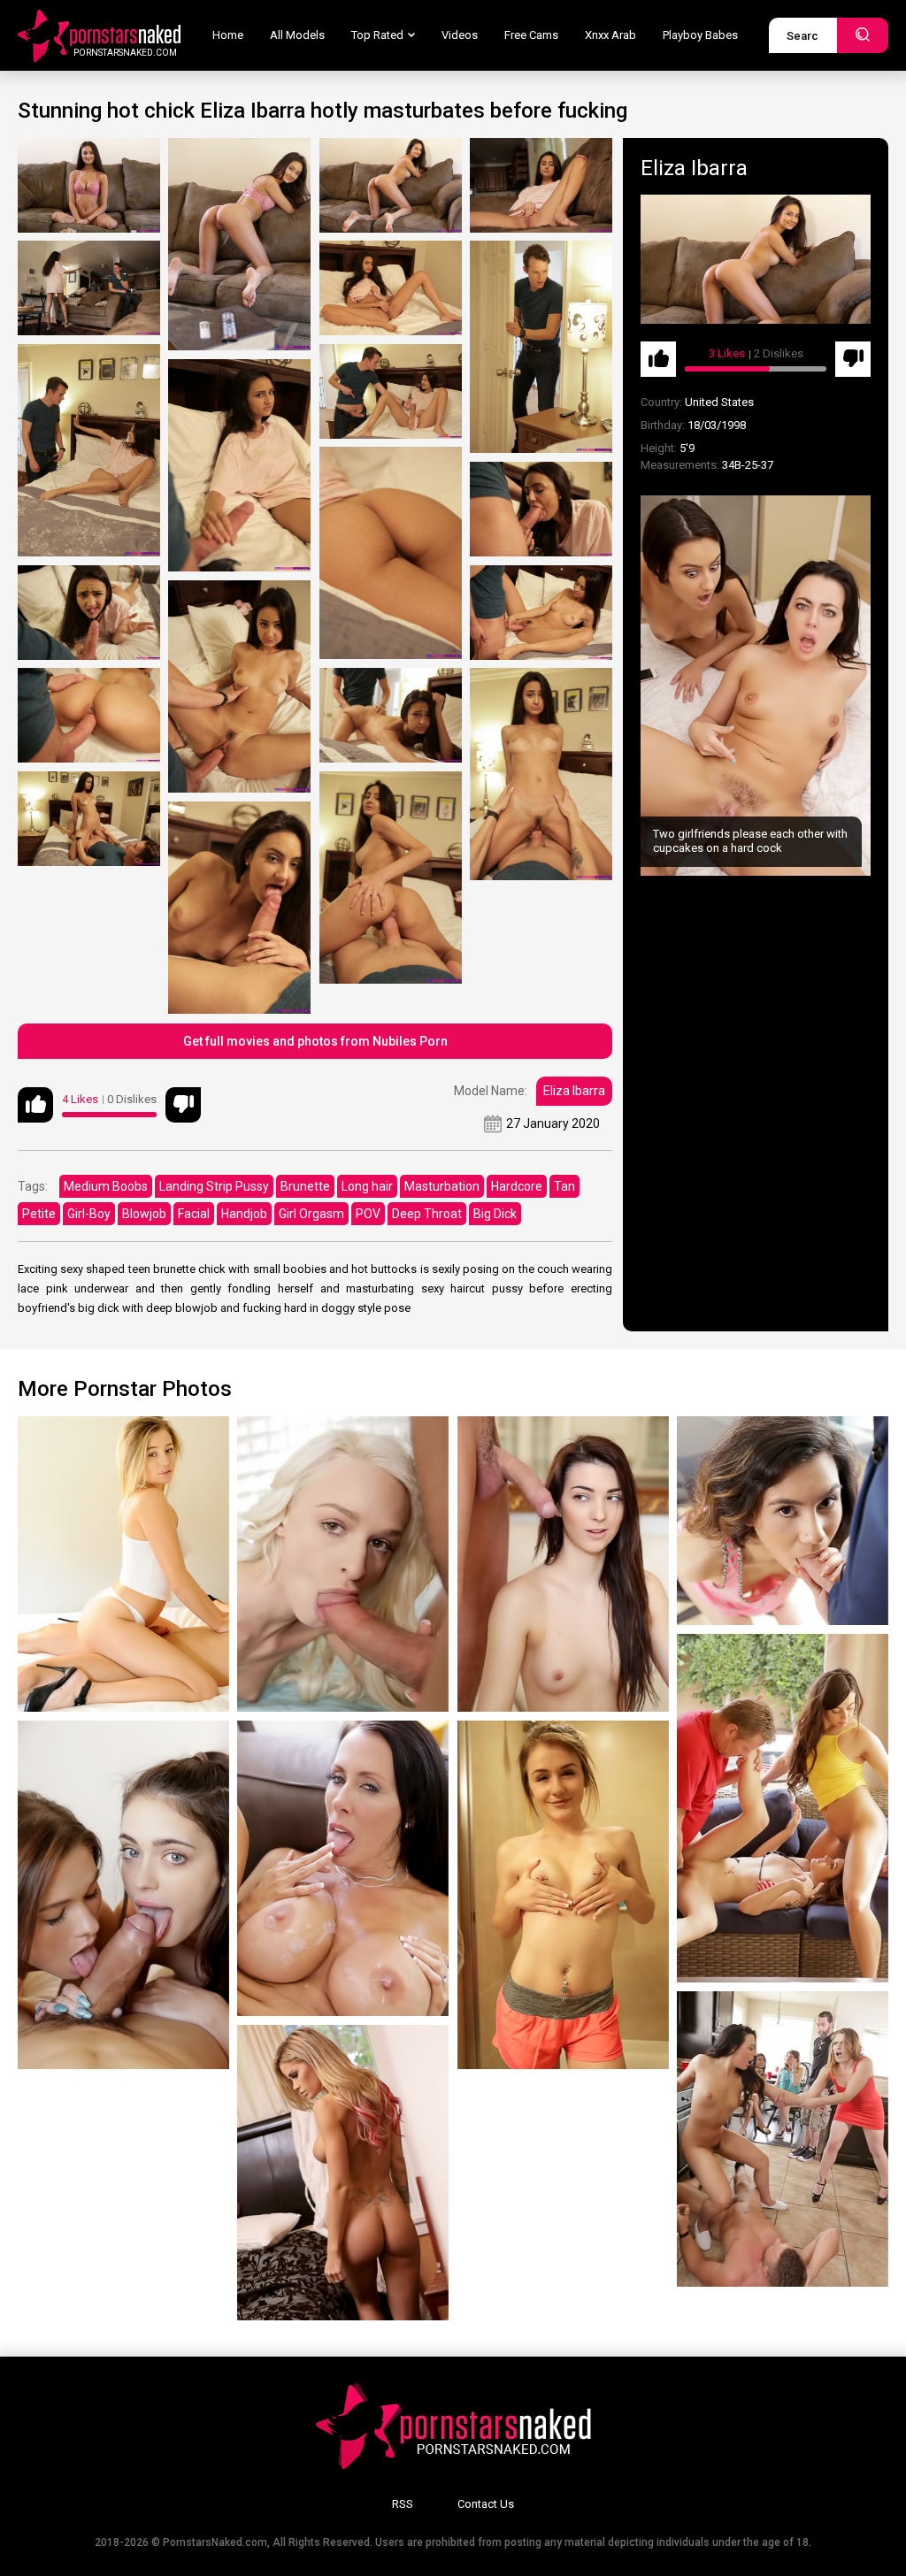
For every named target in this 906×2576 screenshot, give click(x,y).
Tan (564, 1186)
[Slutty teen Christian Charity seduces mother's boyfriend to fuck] (783, 1521)
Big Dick (495, 1214)
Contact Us (486, 2504)
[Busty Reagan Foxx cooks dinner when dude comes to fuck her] (343, 1868)
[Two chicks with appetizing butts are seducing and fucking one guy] (783, 1808)
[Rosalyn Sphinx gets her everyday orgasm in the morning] (563, 1895)
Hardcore (517, 1186)
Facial (194, 1214)
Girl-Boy (89, 1214)
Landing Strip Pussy (214, 1186)
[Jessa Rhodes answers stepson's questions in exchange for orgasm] (343, 2173)
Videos (460, 35)
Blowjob (144, 1214)
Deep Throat (427, 1214)
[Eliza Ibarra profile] (756, 259)
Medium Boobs (106, 1186)
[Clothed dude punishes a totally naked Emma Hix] (343, 1564)
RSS (403, 2504)
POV (368, 1214)
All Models (297, 35)
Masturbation (442, 1186)
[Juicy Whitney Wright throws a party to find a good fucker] (783, 2139)
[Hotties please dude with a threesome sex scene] (123, 1895)
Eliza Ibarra (574, 1091)
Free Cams (531, 35)
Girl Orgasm (311, 1214)
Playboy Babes (700, 35)
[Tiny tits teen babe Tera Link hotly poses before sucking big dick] (563, 1564)
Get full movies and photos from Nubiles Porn (315, 1041)
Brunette (305, 1186)
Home (228, 35)
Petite (39, 1214)
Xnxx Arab (610, 35)
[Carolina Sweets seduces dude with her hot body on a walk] (123, 1564)
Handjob (244, 1214)
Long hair (367, 1186)
